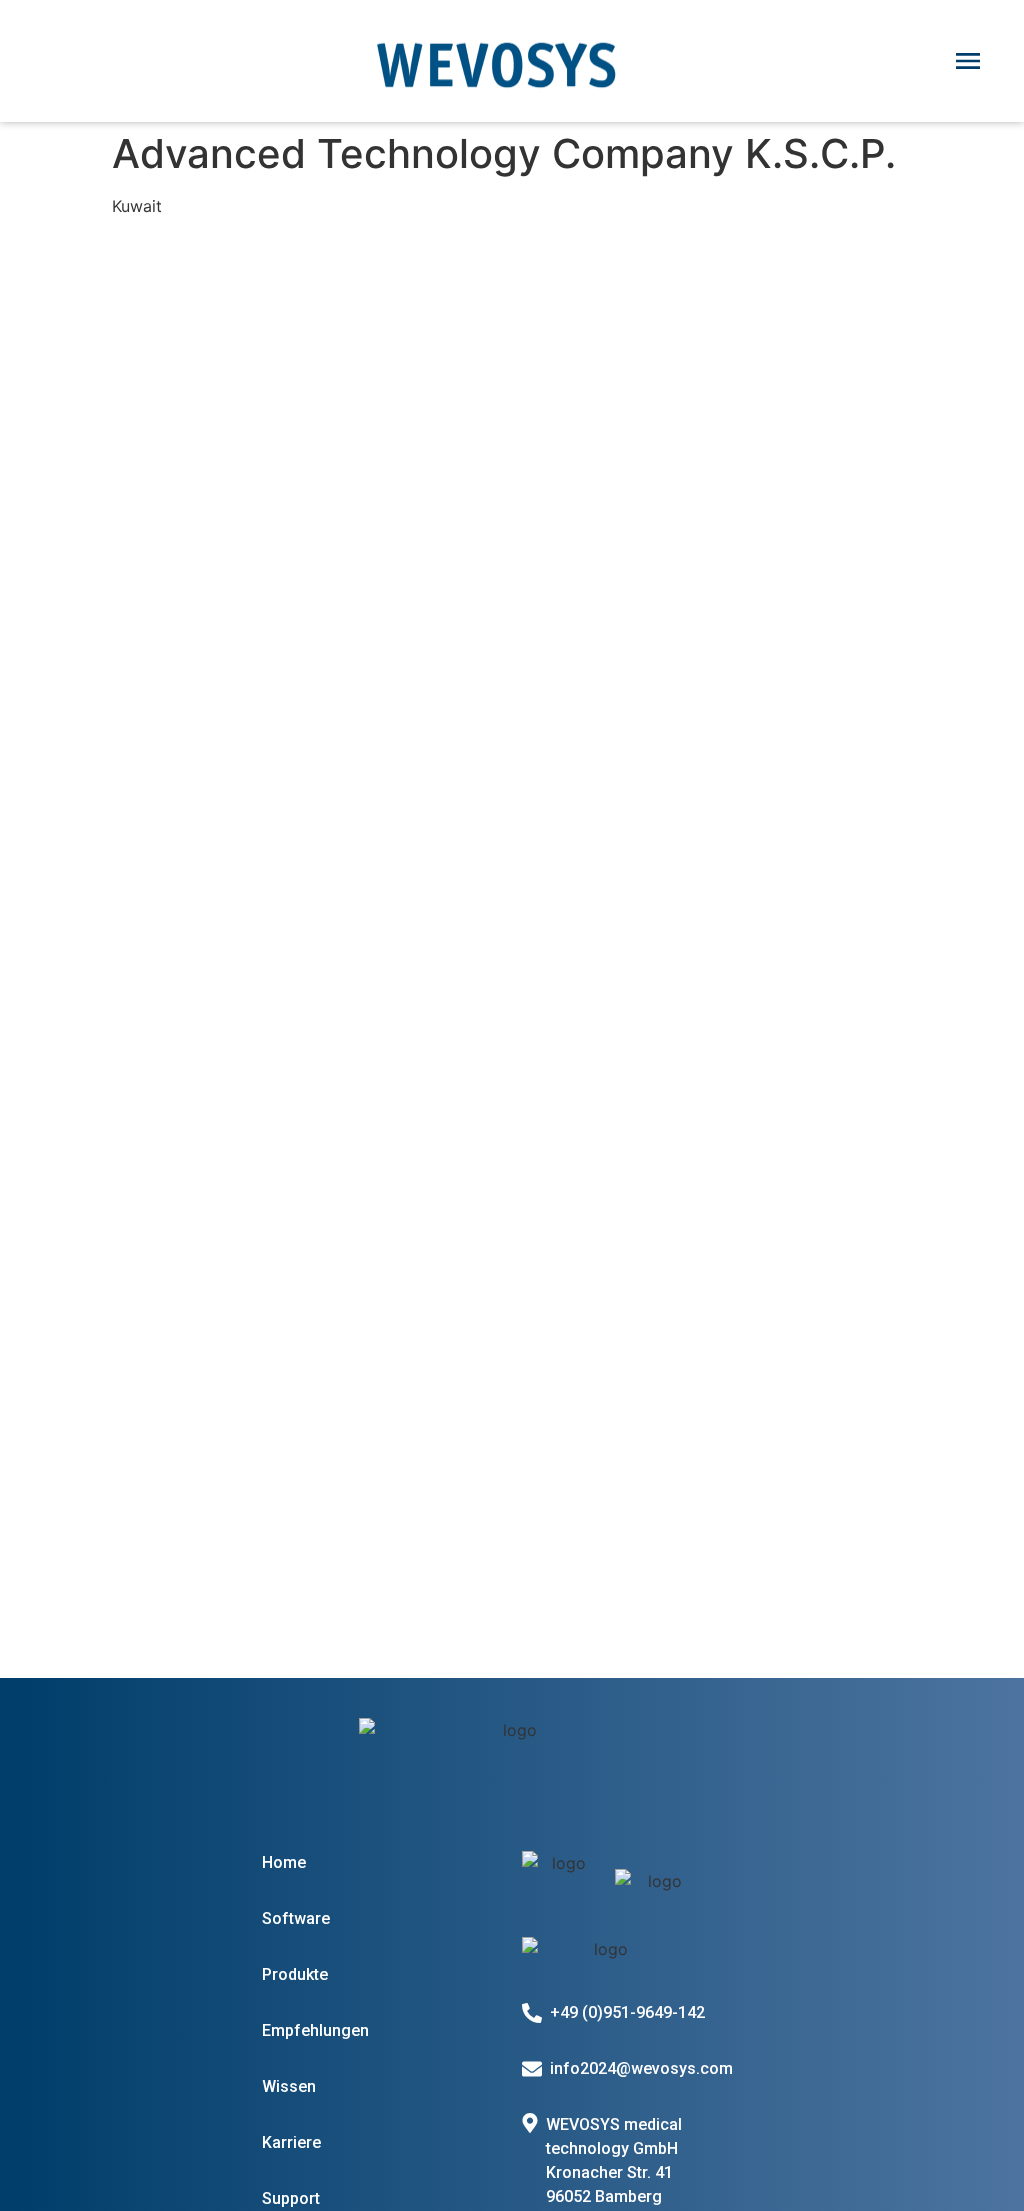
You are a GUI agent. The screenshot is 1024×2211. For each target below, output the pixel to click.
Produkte (295, 1974)
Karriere (291, 2142)
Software (296, 1918)
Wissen (289, 2086)
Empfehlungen (315, 2030)
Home (284, 1862)
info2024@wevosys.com (641, 2068)
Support (291, 2198)
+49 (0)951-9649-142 (627, 2012)
